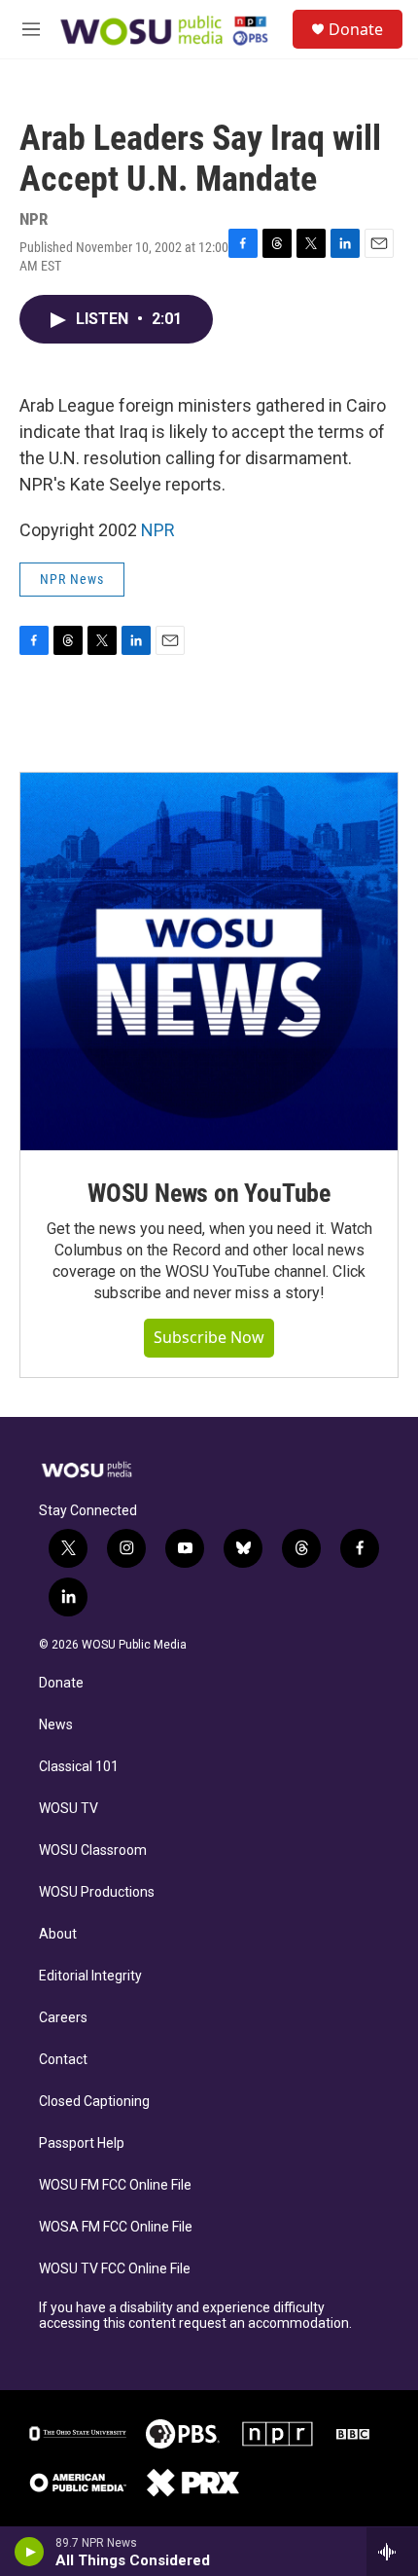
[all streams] (392, 2552)
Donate (356, 29)
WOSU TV (69, 1809)
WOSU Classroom (93, 1850)
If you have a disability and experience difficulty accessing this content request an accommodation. (195, 2316)
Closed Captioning (94, 2102)
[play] (30, 2552)
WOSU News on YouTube (209, 1193)
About (58, 1934)
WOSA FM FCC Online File (116, 2227)
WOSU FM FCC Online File (115, 2185)
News (56, 1725)
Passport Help (82, 2143)
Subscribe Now (209, 1337)
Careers (63, 2018)
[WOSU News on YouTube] (209, 961)
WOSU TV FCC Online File (115, 2269)
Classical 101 (79, 1767)
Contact (63, 2060)
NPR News (72, 579)
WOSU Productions (97, 1892)
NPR (158, 530)
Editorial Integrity (90, 1976)
